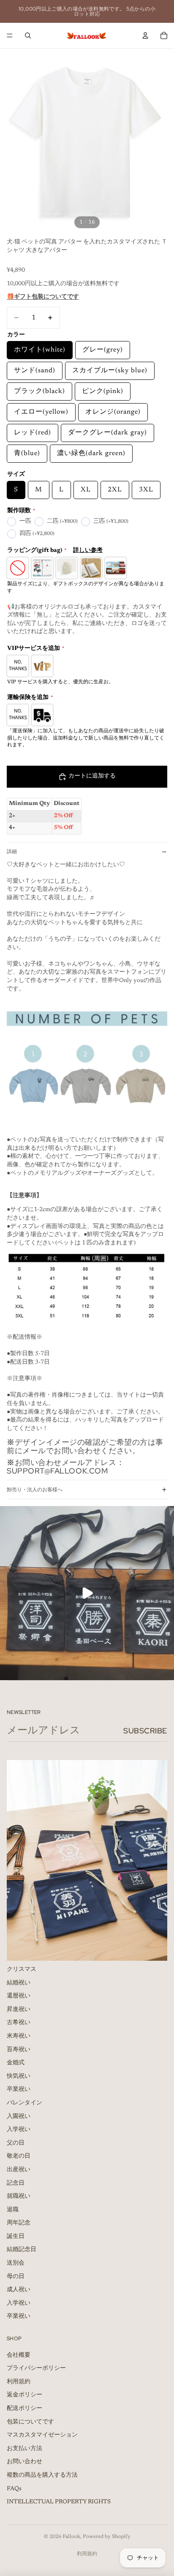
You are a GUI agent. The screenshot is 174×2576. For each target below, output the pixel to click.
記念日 (16, 2183)
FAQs (14, 2489)
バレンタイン (24, 2103)
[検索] (28, 35)
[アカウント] (145, 35)
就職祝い (19, 2197)
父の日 (16, 2143)
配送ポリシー (24, 2409)
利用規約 (19, 2382)
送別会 (16, 2263)
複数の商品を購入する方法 (42, 2475)
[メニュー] (10, 35)
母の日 (16, 2277)
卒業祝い (19, 2090)
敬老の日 (19, 2156)
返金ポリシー (24, 2395)
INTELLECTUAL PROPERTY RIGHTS (59, 2502)
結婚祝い (19, 1983)
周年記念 (19, 2223)
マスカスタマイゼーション (42, 2435)
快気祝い (19, 2077)
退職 (13, 2210)
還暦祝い (19, 1996)
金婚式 (16, 2063)
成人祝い (19, 2290)
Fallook (71, 2537)
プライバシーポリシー (36, 2369)
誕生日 (16, 2237)
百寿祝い (19, 2049)
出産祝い (19, 2170)
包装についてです (30, 2422)
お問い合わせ (24, 2462)
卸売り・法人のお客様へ (35, 1490)
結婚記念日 (22, 2250)
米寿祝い (19, 2036)
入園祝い (19, 2116)
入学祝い (19, 2130)
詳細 (12, 851)
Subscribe (145, 1731)
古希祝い (19, 2023)
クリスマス (22, 1970)
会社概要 (19, 2355)
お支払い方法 (24, 2449)
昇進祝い (19, 2010)
